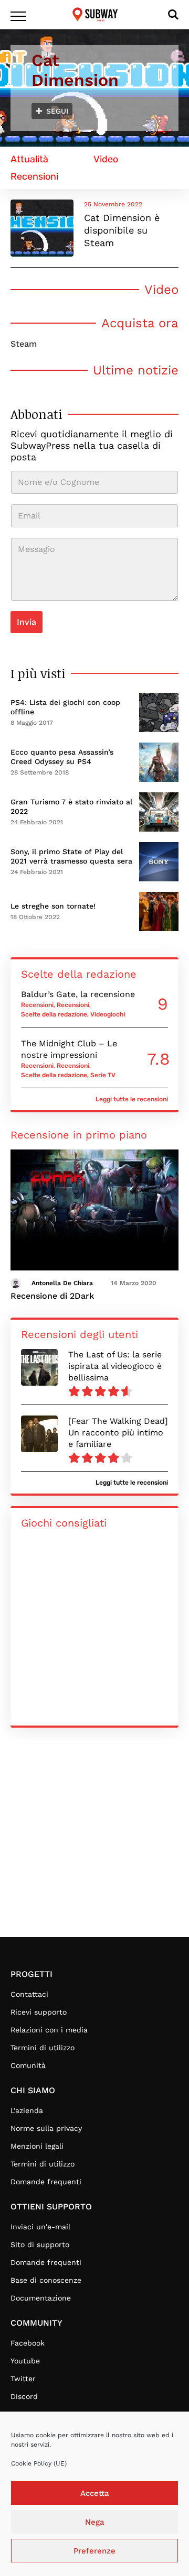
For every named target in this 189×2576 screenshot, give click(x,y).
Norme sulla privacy (46, 2128)
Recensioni (37, 1005)
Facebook (28, 2343)
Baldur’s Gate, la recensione (78, 994)
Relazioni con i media (49, 2030)
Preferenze (94, 2551)
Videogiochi (108, 1014)
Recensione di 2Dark (52, 1296)
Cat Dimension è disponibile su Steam (122, 230)
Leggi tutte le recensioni (132, 1099)
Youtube (25, 2361)
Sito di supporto (40, 2245)
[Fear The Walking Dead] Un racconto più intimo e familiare (118, 1433)
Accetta (95, 2493)
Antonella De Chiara (62, 1283)
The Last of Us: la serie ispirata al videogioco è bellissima (115, 1366)
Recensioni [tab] (34, 176)
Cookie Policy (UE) (39, 2463)
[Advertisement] (94, 1838)
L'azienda (27, 2110)
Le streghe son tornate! (53, 906)
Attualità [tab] (29, 159)
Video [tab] (106, 159)
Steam (24, 344)
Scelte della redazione (54, 1014)
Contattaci (29, 1994)
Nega (95, 2522)
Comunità (28, 2065)
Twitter (23, 2379)
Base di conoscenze (46, 2280)
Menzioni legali (37, 2146)
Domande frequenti (46, 2182)
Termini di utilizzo (43, 2048)
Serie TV (103, 1075)
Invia (27, 622)
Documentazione (41, 2298)
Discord (24, 2396)
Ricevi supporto (39, 2012)
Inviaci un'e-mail (40, 2227)
